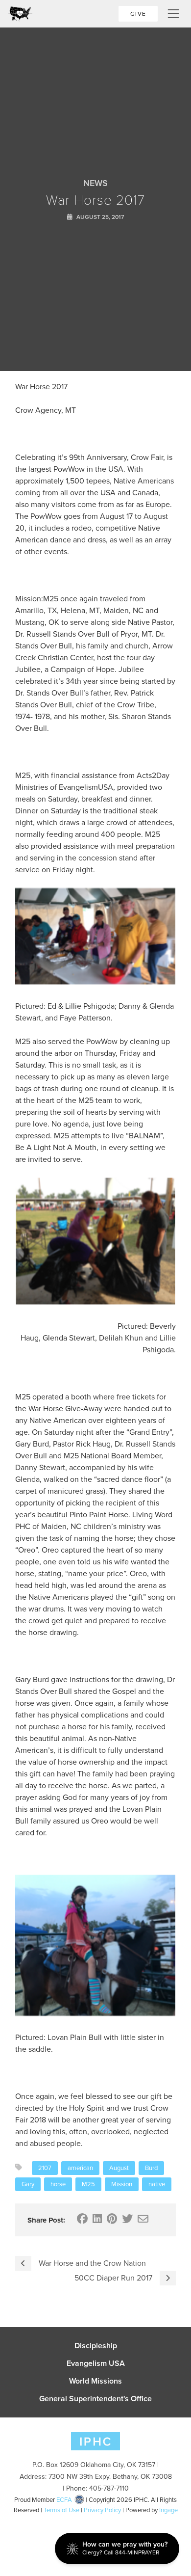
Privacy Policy (102, 2510)
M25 (88, 2184)
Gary (28, 2184)
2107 (45, 2168)
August (119, 2168)
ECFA (64, 2500)
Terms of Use (61, 2510)
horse (58, 2184)
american (80, 2168)
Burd (151, 2168)
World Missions (95, 2381)
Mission (122, 2184)
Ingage (168, 2510)
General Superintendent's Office (95, 2399)
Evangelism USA (96, 2363)
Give (138, 14)
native (157, 2184)
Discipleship (96, 2346)
